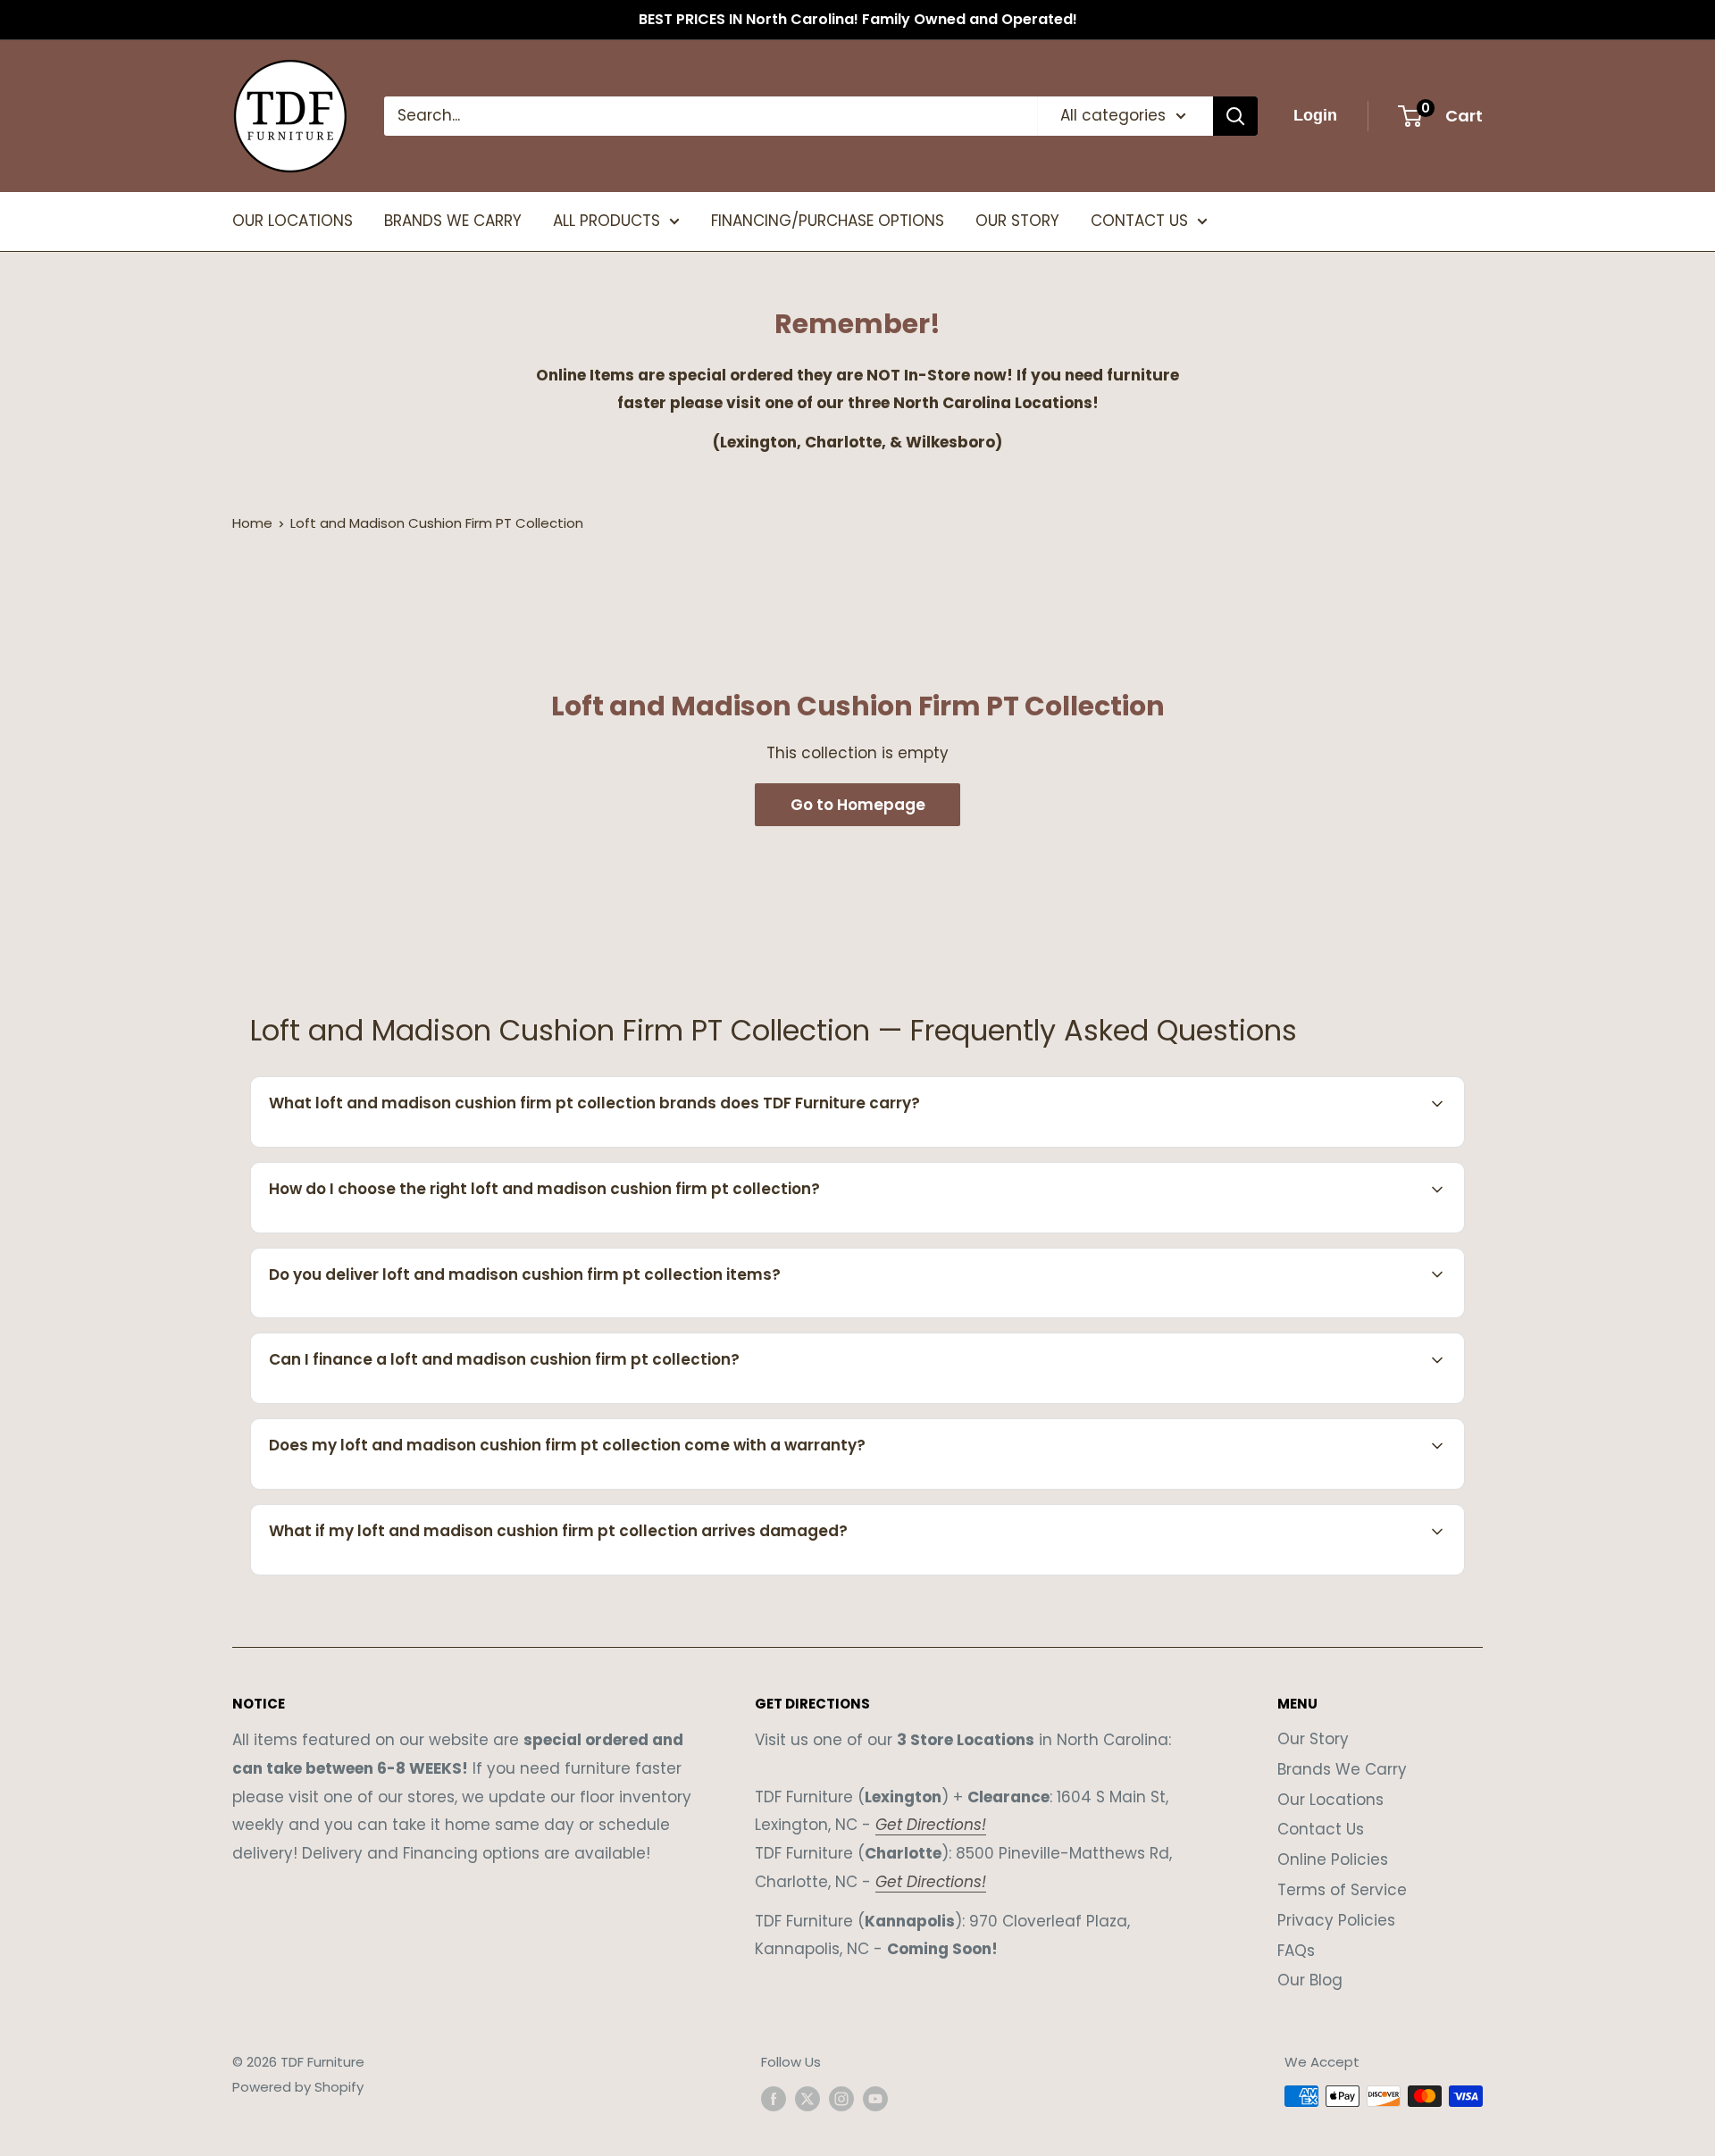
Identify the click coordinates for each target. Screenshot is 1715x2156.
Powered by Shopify (298, 2087)
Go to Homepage (858, 805)
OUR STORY (1017, 221)
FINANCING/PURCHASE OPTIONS (828, 221)
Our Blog (1310, 1980)
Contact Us (1321, 1829)
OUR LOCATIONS (293, 221)
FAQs (1296, 1951)
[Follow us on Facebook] (774, 2098)
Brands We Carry (1342, 1769)
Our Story (1313, 1739)
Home (252, 523)
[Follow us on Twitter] (807, 2098)
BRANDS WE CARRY (453, 221)
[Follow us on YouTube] (875, 2098)
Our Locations (1330, 1800)
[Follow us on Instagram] (841, 2098)
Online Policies (1333, 1859)
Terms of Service (1342, 1890)
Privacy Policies (1336, 1920)
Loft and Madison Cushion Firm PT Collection (437, 523)
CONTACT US (1139, 221)
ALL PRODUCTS (607, 221)
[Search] (1235, 116)
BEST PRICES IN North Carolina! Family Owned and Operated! (858, 19)
